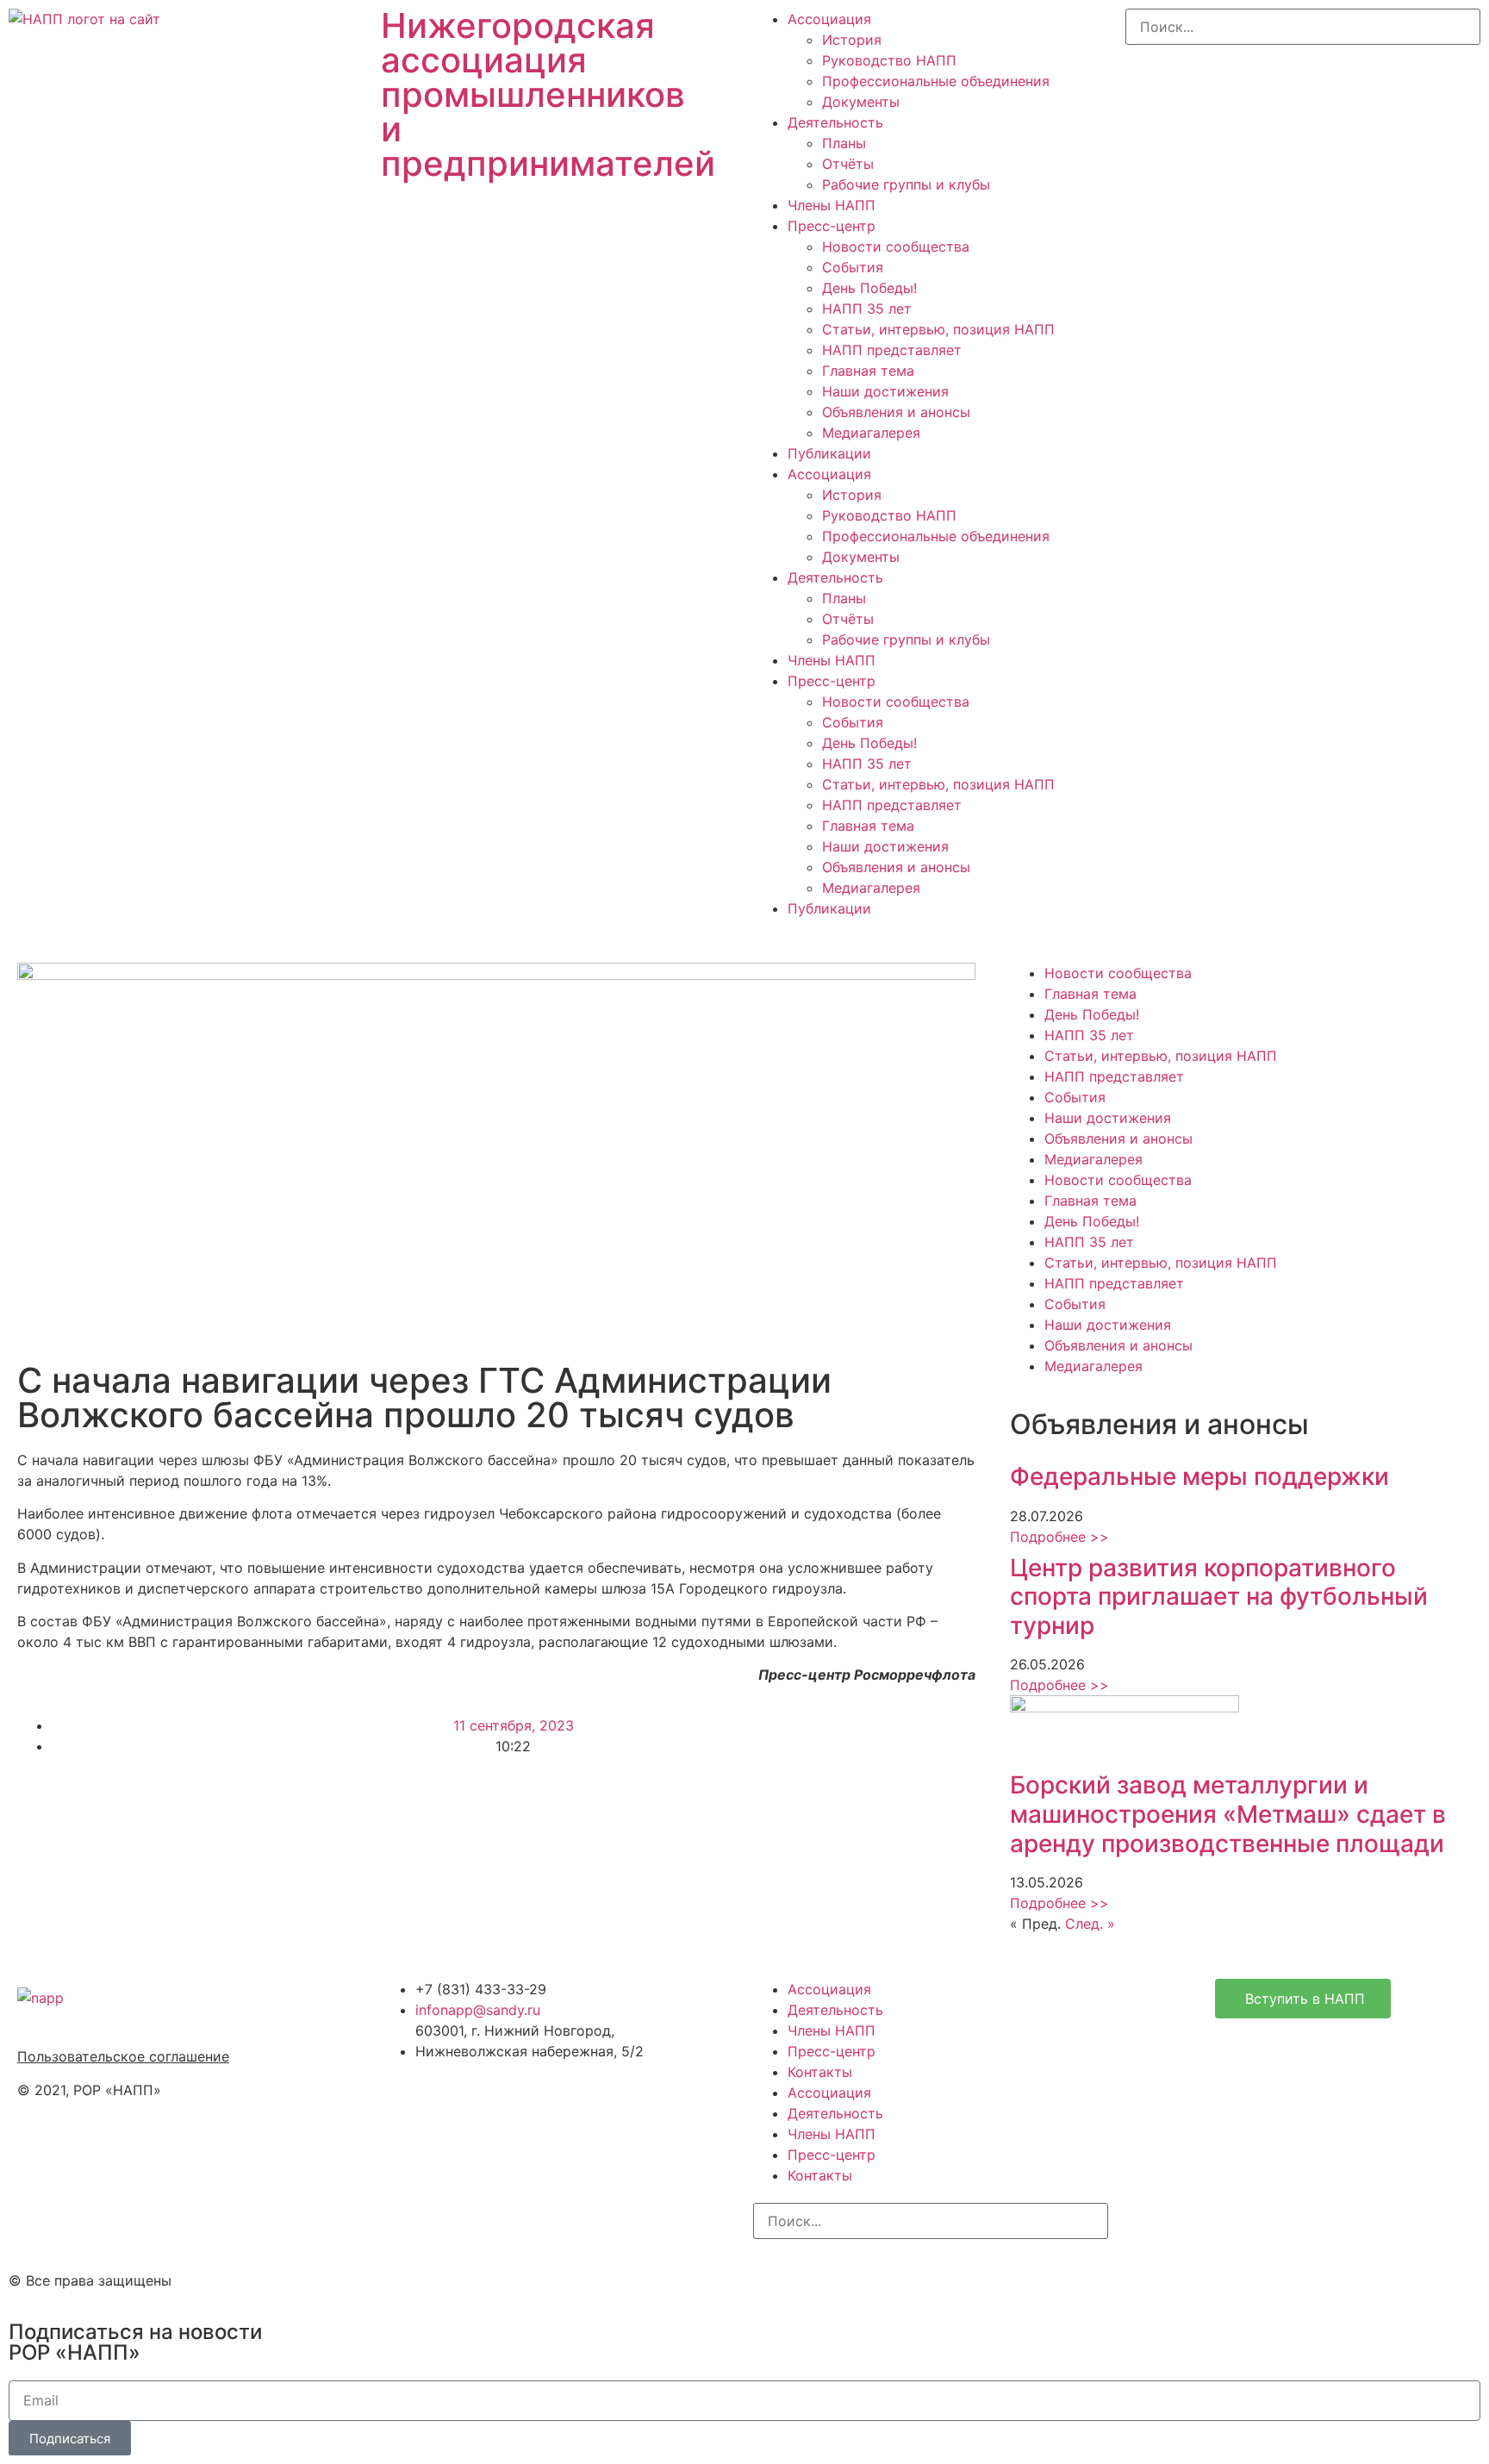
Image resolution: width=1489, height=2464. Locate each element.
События (853, 267)
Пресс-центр (832, 226)
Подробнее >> (1059, 1537)
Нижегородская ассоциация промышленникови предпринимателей (548, 94)
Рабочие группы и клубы (906, 184)
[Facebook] (822, 2278)
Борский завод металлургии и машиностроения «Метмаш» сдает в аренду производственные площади (1228, 1814)
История (852, 40)
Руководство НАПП (889, 60)
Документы (861, 102)
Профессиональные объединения (936, 81)
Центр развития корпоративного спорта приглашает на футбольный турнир (1219, 1597)
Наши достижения (885, 391)
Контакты (820, 2072)
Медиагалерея (871, 433)
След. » (1090, 1924)
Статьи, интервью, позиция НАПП (938, 329)
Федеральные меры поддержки (1199, 1476)
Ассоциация (829, 19)
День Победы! (869, 288)
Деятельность (835, 122)
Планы (844, 143)
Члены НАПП (832, 205)
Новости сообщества (896, 246)
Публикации (829, 453)
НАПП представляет (892, 350)
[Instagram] (775, 2278)
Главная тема (868, 371)
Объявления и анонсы (896, 412)
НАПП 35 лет (867, 309)
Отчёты (848, 164)
